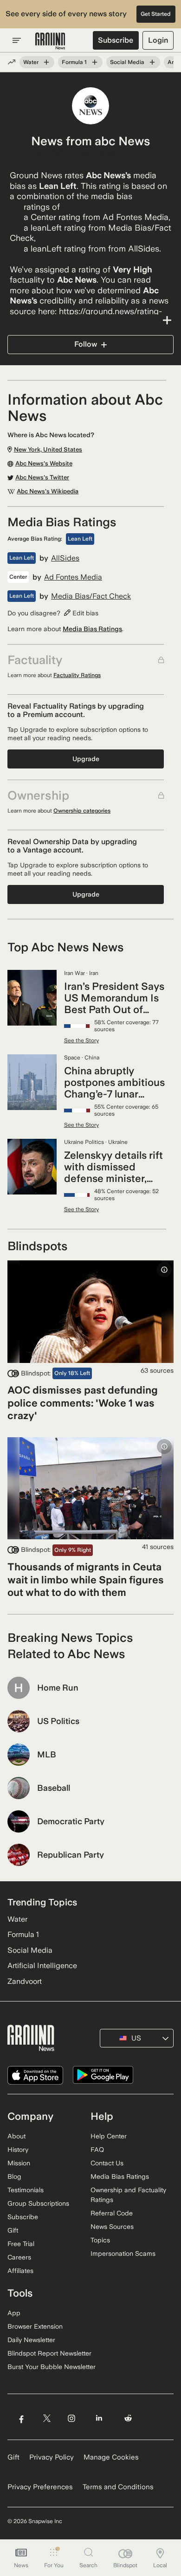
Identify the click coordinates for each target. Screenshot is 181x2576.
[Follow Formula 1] (95, 62)
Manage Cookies (111, 2457)
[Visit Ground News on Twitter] (47, 2418)
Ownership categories (82, 811)
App (14, 2313)
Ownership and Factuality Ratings (128, 2195)
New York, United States (74, 152)
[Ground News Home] (50, 41)
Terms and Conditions (118, 2487)
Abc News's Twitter (42, 478)
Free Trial (21, 2244)
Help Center (109, 2136)
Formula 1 (74, 62)
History (18, 2150)
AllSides (65, 558)
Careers (19, 2257)
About (16, 2136)
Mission (19, 2163)
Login (158, 40)
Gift (13, 2230)
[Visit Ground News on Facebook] (21, 2418)
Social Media (127, 62)
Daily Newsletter (31, 2340)
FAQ (97, 2150)
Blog (14, 2176)
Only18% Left (72, 1373)
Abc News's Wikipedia (48, 491)
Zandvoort (25, 1981)
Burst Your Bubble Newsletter (52, 2367)
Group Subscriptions (38, 2203)
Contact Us (107, 2163)
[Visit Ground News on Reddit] (128, 2418)
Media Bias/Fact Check (91, 596)
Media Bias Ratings (92, 629)
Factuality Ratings (77, 675)
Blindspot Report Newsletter (49, 2353)
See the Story (81, 1040)
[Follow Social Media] (152, 62)
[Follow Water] (46, 62)
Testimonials (26, 2190)
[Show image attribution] (164, 1270)
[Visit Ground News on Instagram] (71, 2418)
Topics (100, 2240)
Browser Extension (35, 2326)
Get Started (156, 14)
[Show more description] (90, 320)
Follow (86, 344)
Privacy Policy (52, 2457)
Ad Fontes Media (73, 577)
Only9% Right (73, 1550)
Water (31, 62)
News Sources (112, 2227)
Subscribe (116, 40)
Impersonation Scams (123, 2253)
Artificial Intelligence (42, 1966)
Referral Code (112, 2213)
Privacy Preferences (40, 2487)
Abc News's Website (44, 464)
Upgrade (86, 759)
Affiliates (20, 2271)
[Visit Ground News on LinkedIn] (99, 2418)
